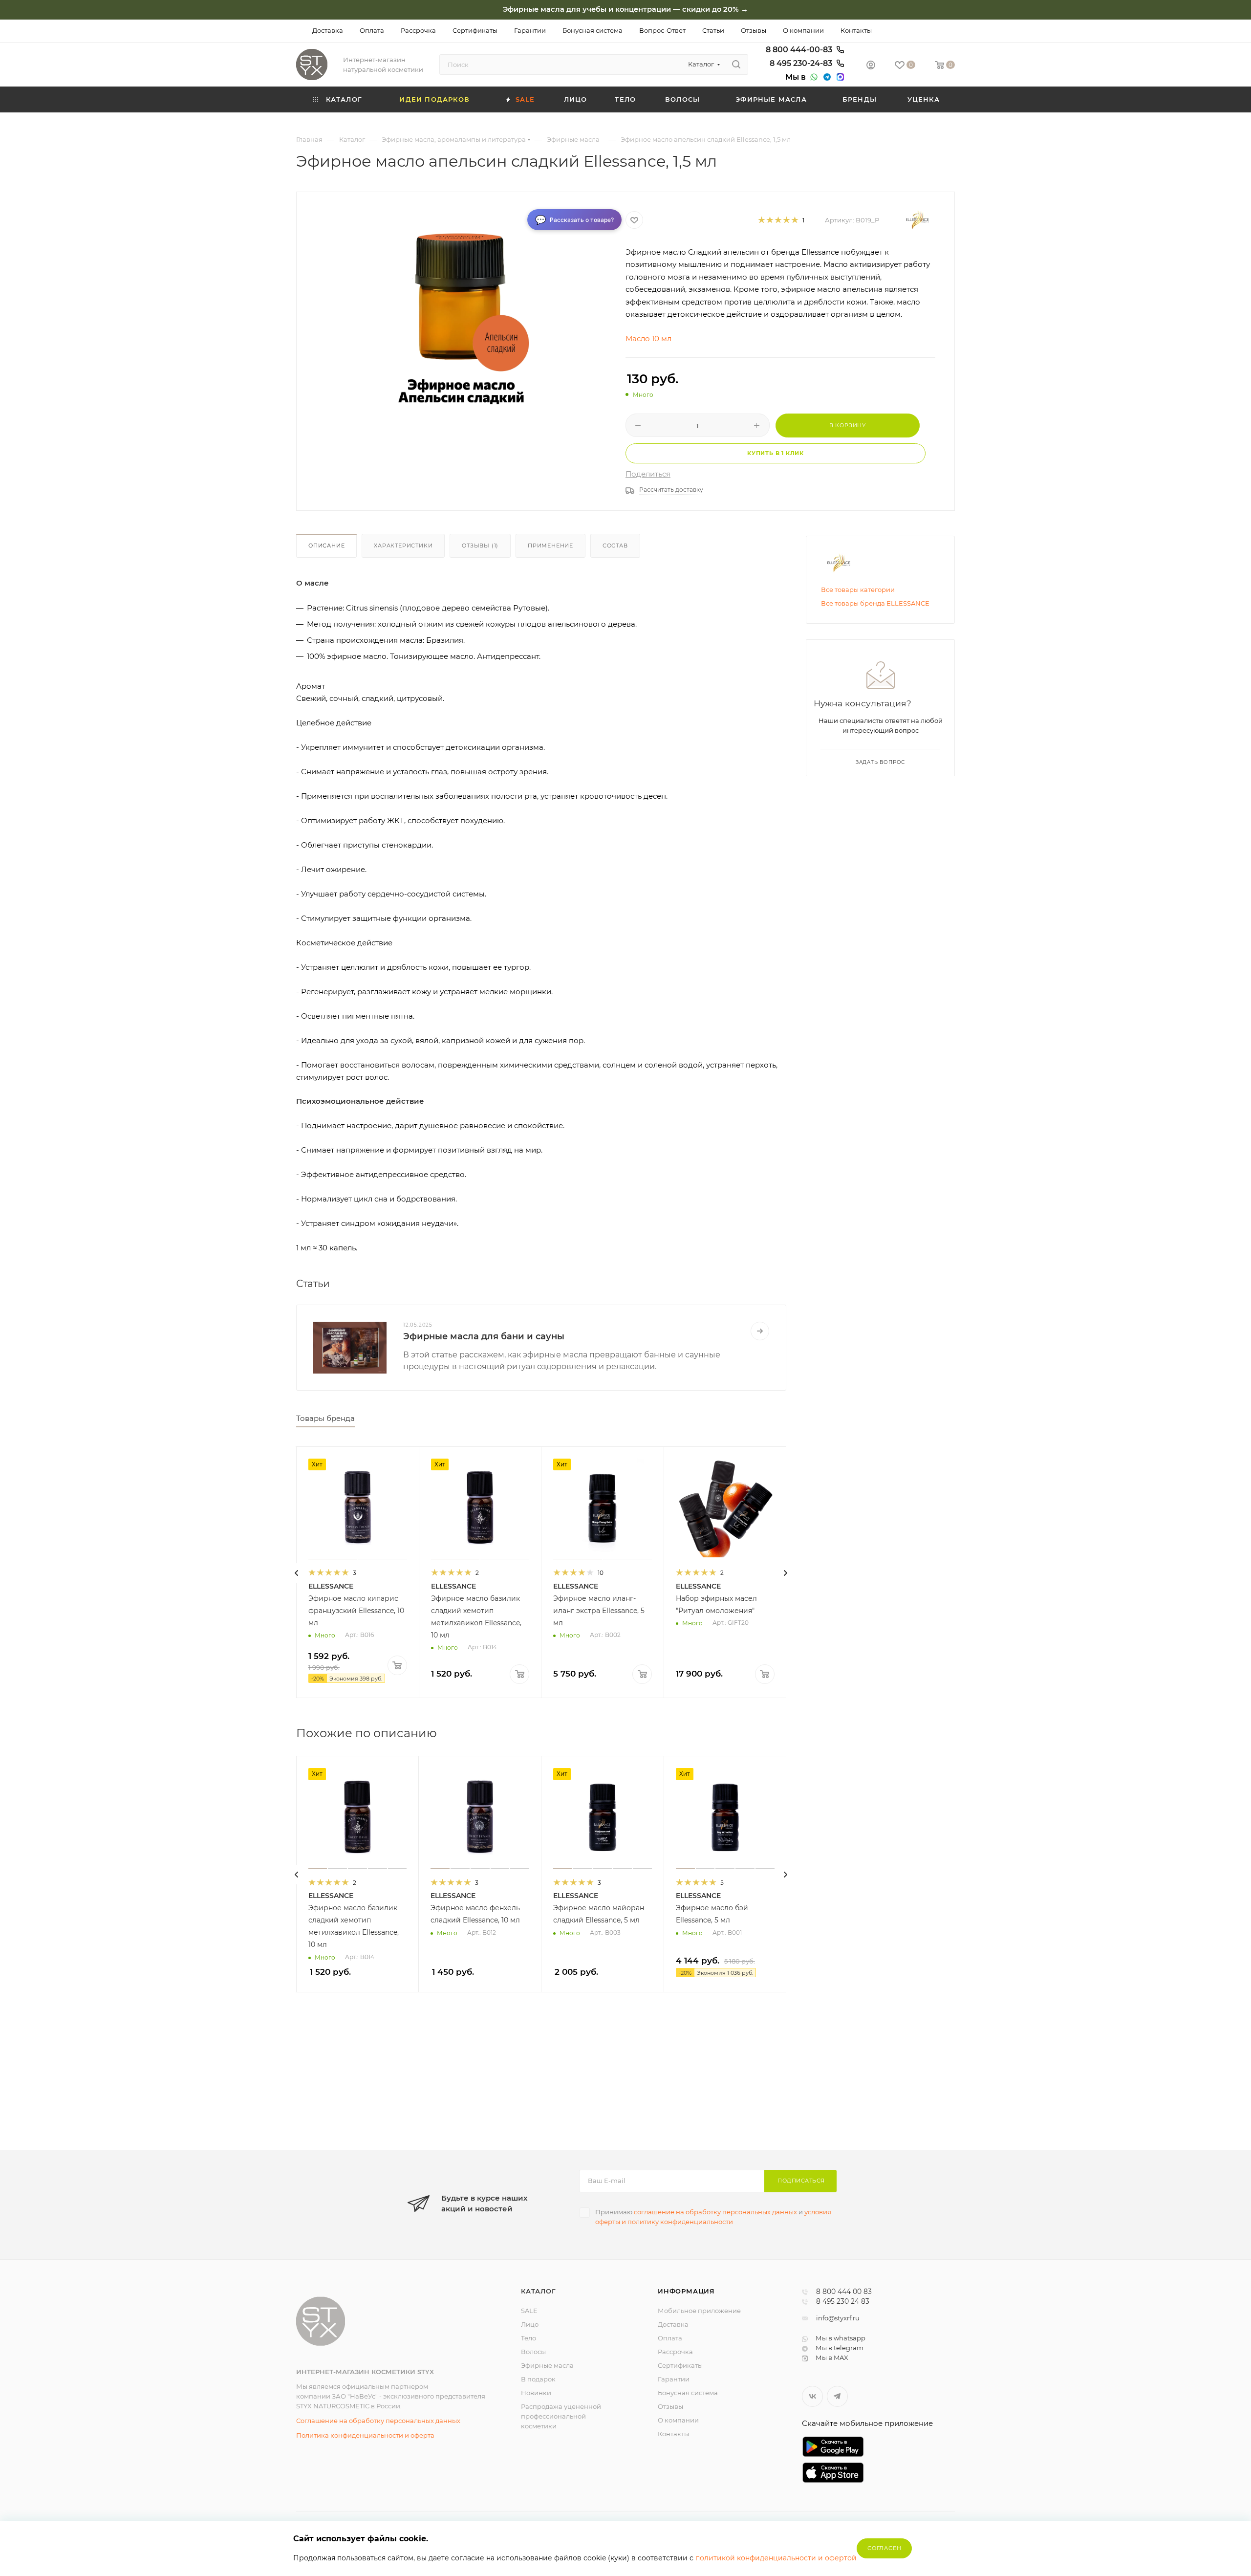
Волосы (533, 2352)
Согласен (884, 2548)
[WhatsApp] (813, 77)
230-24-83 (802, 64)
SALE (529, 2311)
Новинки (536, 2393)
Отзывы (670, 2406)
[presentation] (297, 1573)
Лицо (530, 2324)
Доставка (673, 2324)
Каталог (539, 2291)
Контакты (673, 2434)
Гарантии (674, 2379)
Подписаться (801, 2181)
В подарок (538, 2379)
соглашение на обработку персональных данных (715, 2212)
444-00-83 (800, 50)
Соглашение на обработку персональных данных (378, 2421)
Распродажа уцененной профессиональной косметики (561, 2416)
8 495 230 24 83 (843, 2302)
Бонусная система (688, 2393)
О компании (678, 2420)
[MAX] (839, 77)
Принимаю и (713, 2217)
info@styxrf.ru (838, 2318)
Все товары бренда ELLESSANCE (875, 603)
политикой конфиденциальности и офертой (776, 2558)
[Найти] (736, 65)
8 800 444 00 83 (844, 2292)
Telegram (837, 2396)
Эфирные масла (547, 2365)
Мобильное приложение (699, 2311)
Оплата (670, 2338)
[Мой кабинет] (871, 66)
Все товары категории (858, 589)
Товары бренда (325, 1418)
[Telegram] (826, 77)
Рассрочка (675, 2352)
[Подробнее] (760, 1331)
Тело (528, 2338)
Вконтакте (812, 2396)
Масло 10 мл (648, 338)
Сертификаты (680, 2365)
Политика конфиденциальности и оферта (365, 2435)
